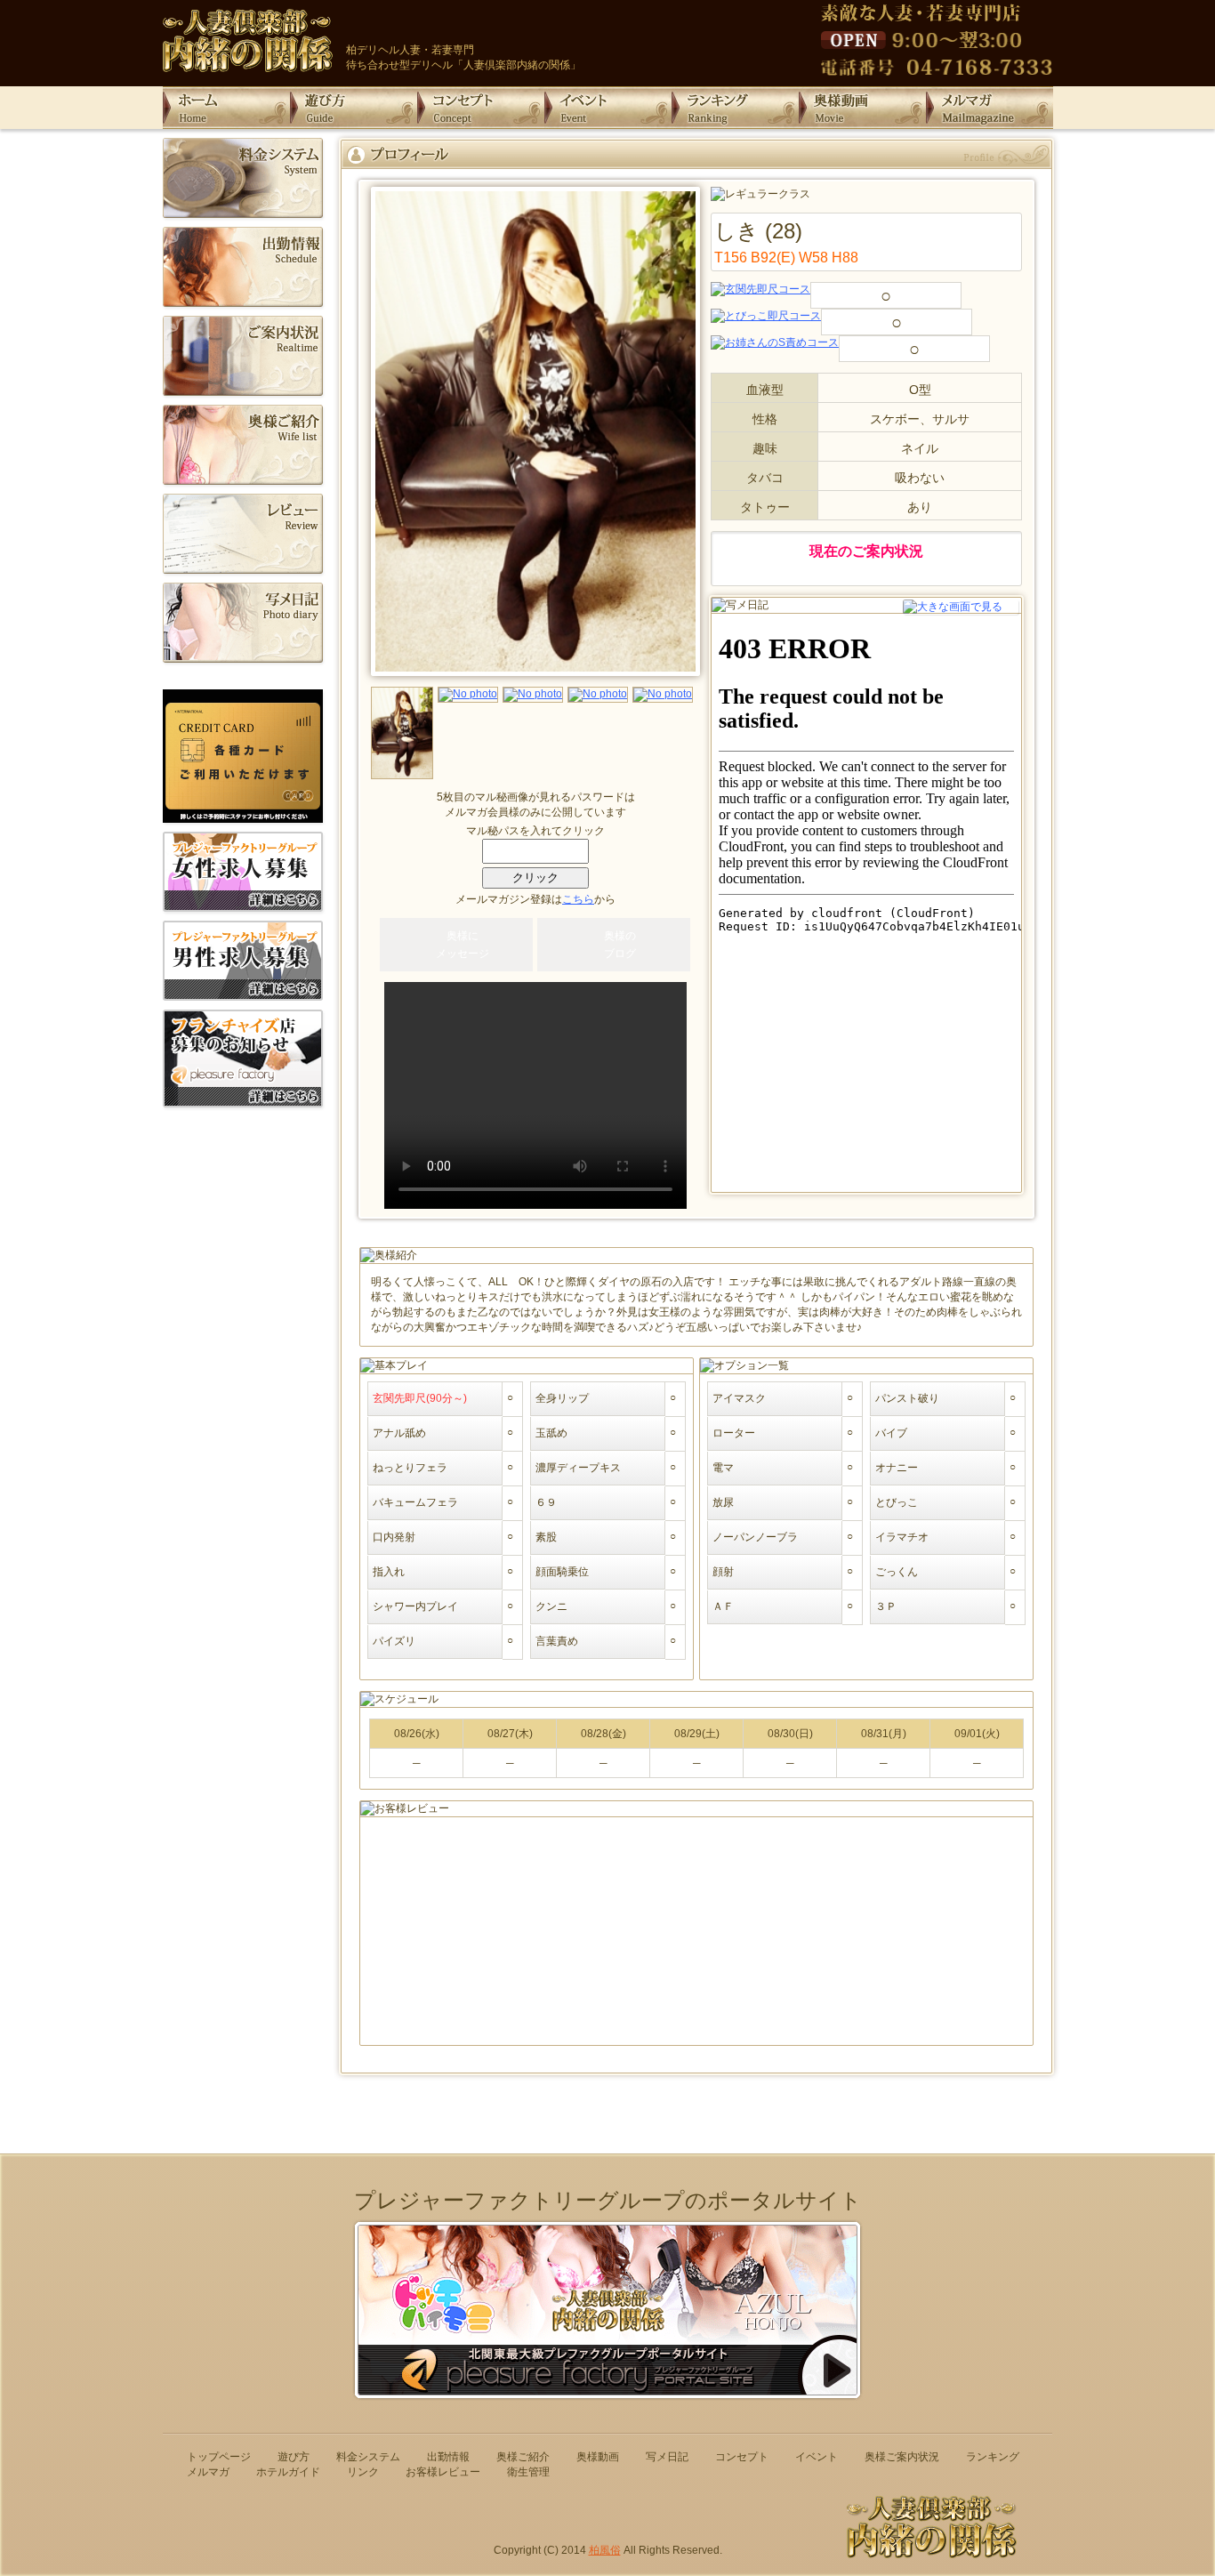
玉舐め (551, 1433)
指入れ (389, 1572)
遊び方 (294, 2457)
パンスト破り (907, 1398)
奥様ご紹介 (523, 2457)
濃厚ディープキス (578, 1468)
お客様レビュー (443, 2472)
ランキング (993, 2457)
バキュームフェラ (415, 1502)
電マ (723, 1468)
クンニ (551, 1606)
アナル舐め (399, 1433)
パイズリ (394, 1641)
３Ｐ (886, 1606)
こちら (578, 899)
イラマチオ (902, 1537)
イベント (817, 2457)
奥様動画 (598, 2457)
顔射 (723, 1572)
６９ (546, 1502)
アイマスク (739, 1398)
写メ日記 (667, 2457)
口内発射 (394, 1537)
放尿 (723, 1502)
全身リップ (562, 1398)
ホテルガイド (288, 2472)
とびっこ (897, 1502)
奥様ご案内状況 (902, 2457)
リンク (363, 2472)
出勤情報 (448, 2457)
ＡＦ (723, 1606)
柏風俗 (605, 2550)
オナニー (897, 1468)
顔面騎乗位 (562, 1572)
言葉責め (557, 1641)
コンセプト (742, 2457)
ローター (734, 1433)
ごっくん (897, 1572)
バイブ (891, 1433)
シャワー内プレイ (415, 1606)
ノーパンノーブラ (755, 1537)
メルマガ (208, 2472)
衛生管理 (528, 2472)
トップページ (219, 2457)
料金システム (368, 2457)
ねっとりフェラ (410, 1468)
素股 (546, 1537)
